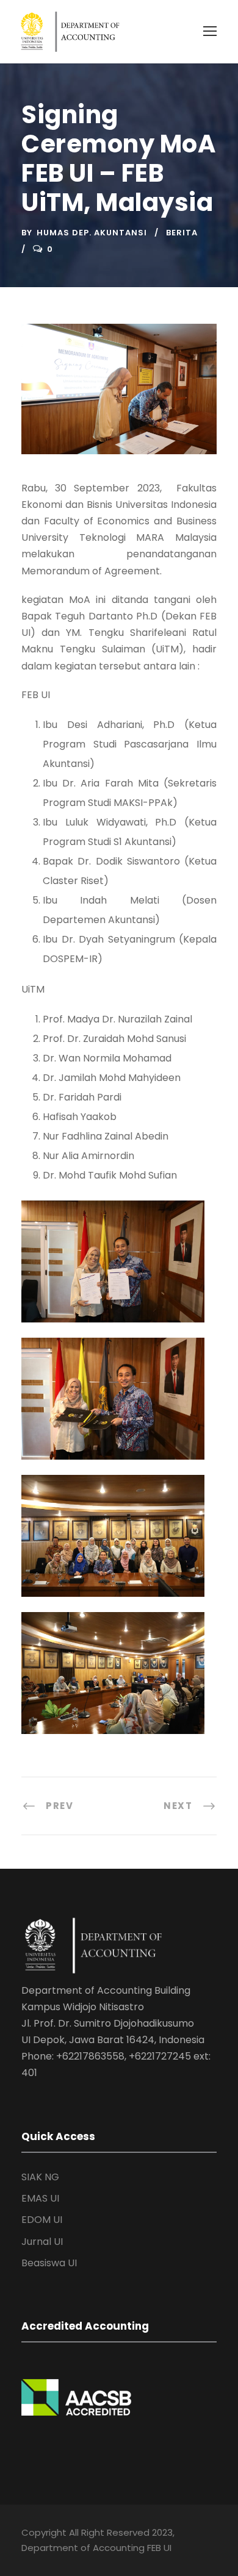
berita (182, 233)
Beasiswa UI (49, 2263)
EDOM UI (42, 2220)
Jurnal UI (42, 2242)
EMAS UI (40, 2198)
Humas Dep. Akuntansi (92, 233)
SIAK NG (40, 2177)
